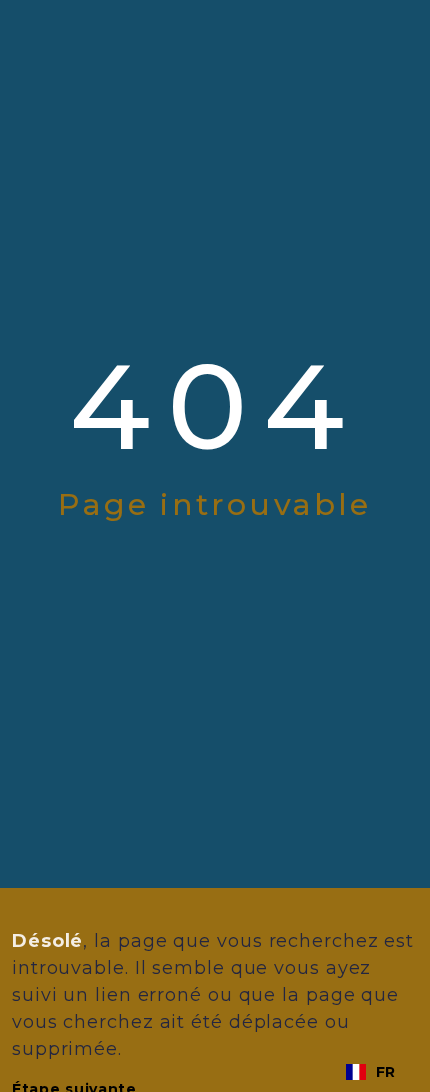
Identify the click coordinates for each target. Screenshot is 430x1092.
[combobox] (370, 1072)
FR (385, 1072)
